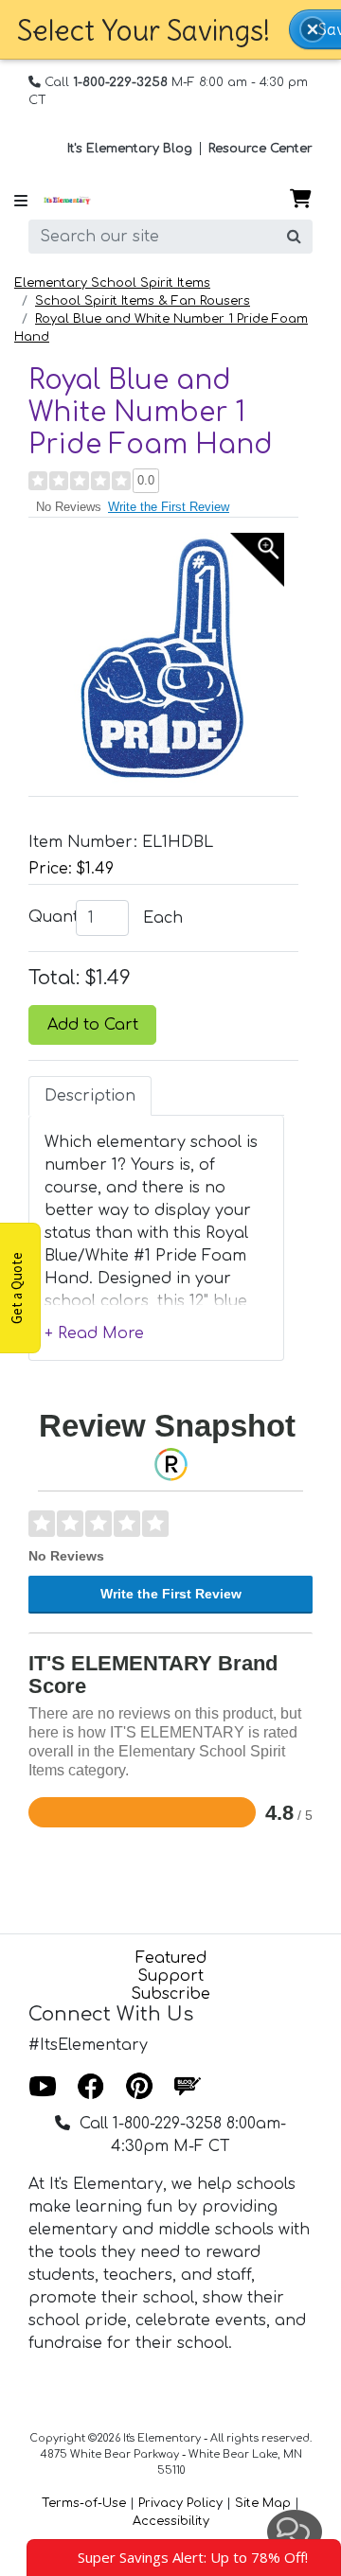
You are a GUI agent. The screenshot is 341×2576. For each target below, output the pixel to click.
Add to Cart (93, 1025)
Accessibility (171, 2521)
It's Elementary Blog (130, 149)
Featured (171, 1958)
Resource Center (260, 149)
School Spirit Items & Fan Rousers (143, 301)
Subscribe (170, 1994)
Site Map (263, 2503)
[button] (313, 29)
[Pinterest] (139, 2088)
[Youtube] (43, 2088)
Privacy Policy (180, 2503)
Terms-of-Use (84, 2503)
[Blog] (188, 2088)
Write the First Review (169, 507)
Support (170, 1976)
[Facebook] (91, 2088)
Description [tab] (90, 1096)
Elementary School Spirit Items (112, 283)
